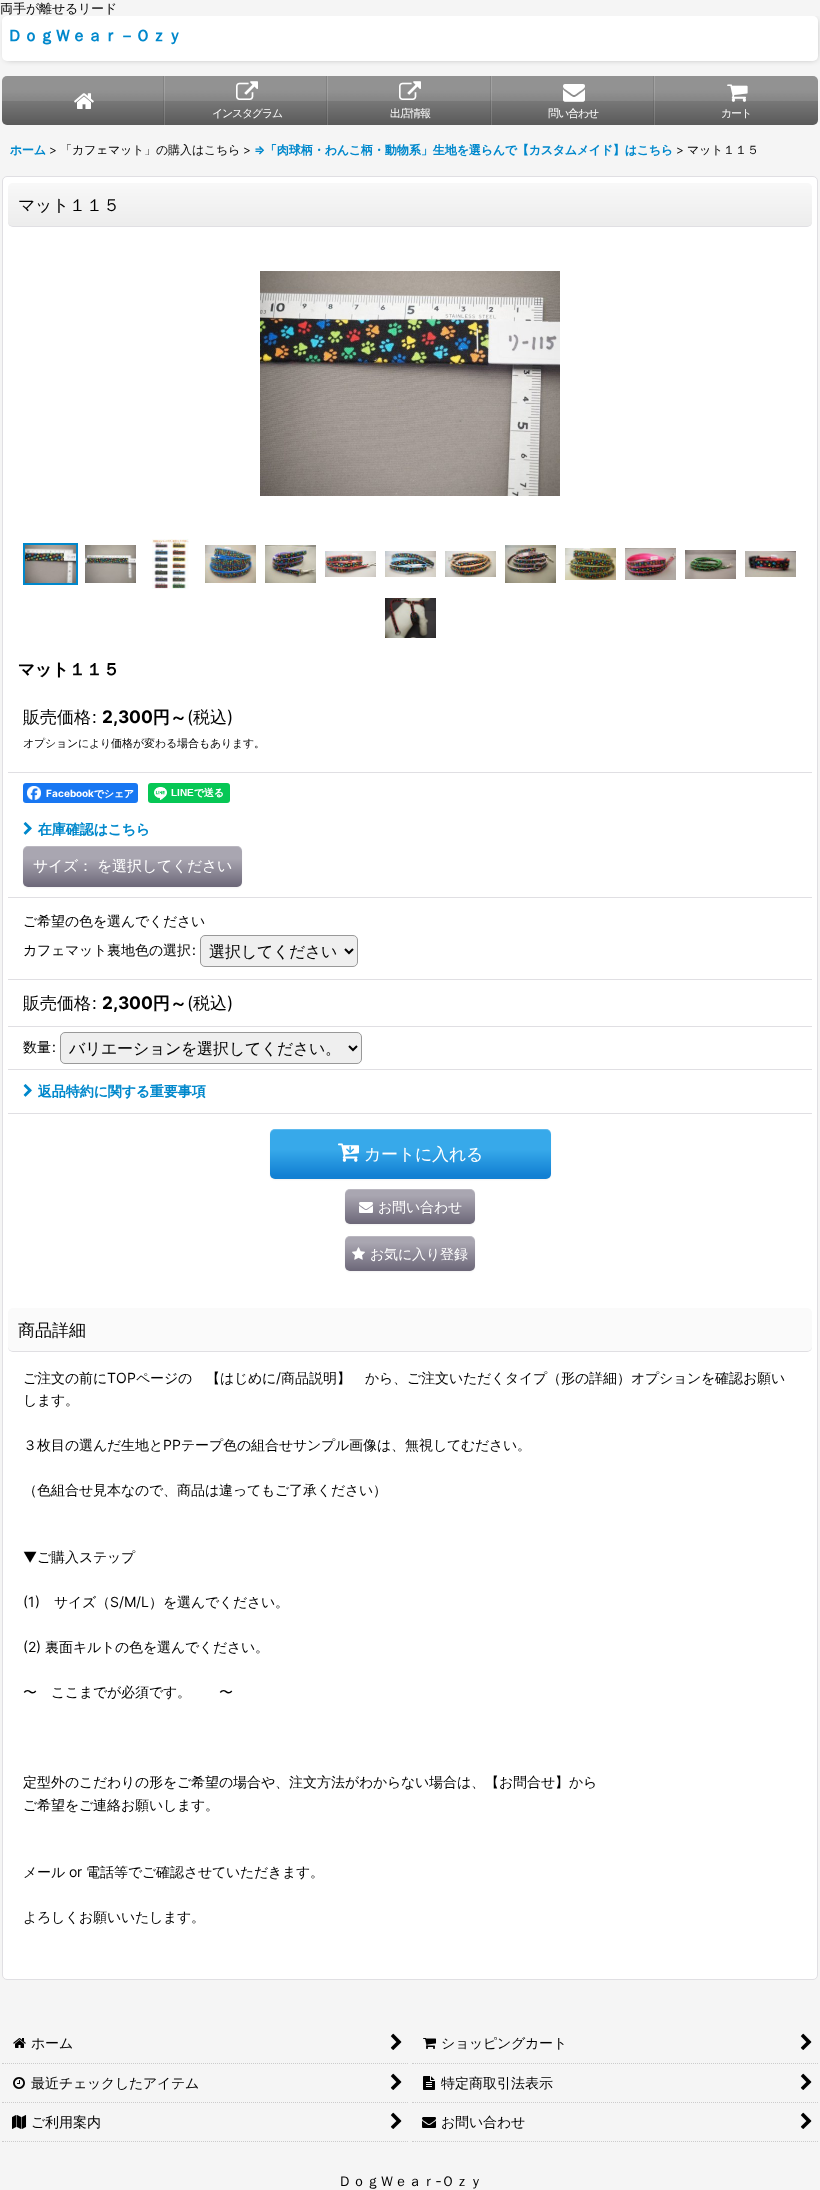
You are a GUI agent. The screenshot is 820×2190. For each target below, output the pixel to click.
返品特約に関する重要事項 (122, 1090)
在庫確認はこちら (94, 828)
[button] (50, 564)
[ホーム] (83, 100)
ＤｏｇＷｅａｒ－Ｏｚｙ (95, 35)
